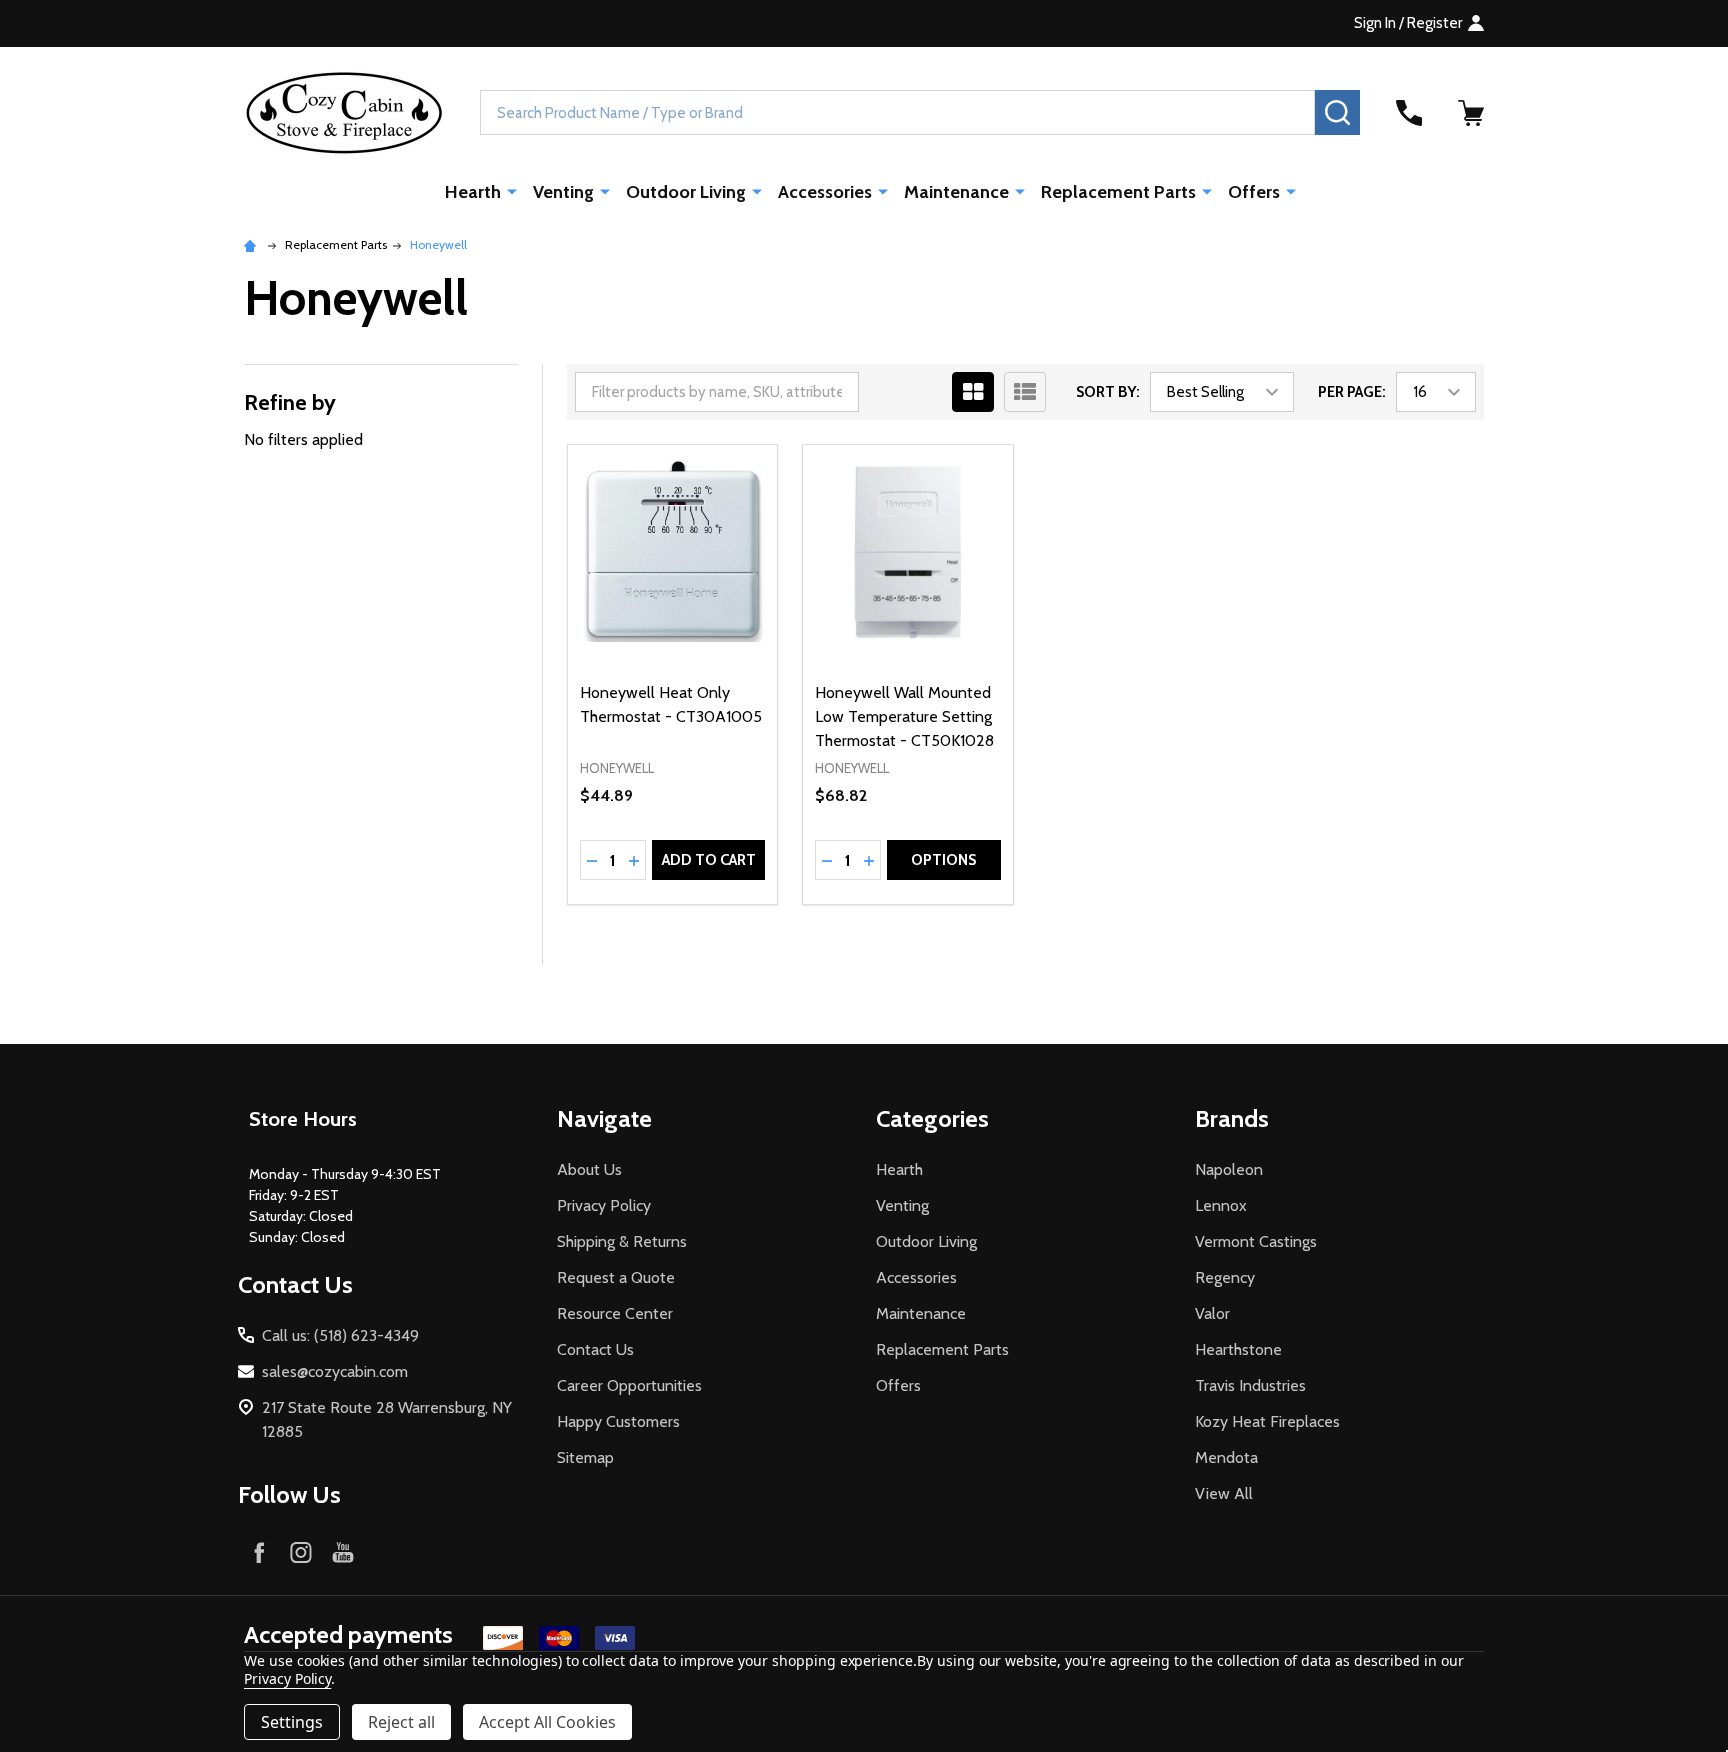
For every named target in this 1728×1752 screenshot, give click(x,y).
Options (943, 860)
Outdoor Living (686, 192)
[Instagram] (301, 1552)
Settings (292, 1722)
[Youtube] (343, 1552)
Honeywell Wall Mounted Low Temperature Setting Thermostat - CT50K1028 (904, 716)
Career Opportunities (629, 1385)
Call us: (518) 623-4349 (340, 1335)
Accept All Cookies (547, 1722)
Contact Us (595, 1349)
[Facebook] (259, 1552)
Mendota (1226, 1457)
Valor (1212, 1313)
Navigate (604, 1118)
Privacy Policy (604, 1205)
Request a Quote (616, 1277)
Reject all (401, 1722)
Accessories (825, 192)
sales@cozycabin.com (335, 1371)
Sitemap (585, 1457)
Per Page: (1352, 392)
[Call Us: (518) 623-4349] (1409, 113)
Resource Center (615, 1313)
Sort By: (1108, 392)
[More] (512, 191)
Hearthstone (1238, 1349)
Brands (1232, 1118)
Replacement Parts (1118, 192)
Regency (1225, 1277)
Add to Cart (709, 860)
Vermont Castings (1256, 1241)
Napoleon (1229, 1169)
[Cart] (1471, 113)
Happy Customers (618, 1421)
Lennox (1221, 1205)
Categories (932, 1118)
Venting (563, 192)
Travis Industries (1250, 1385)
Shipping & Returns (622, 1241)
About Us (589, 1169)
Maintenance (956, 192)
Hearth (473, 192)
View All (1224, 1493)
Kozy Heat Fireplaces (1267, 1421)
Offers (1254, 192)
